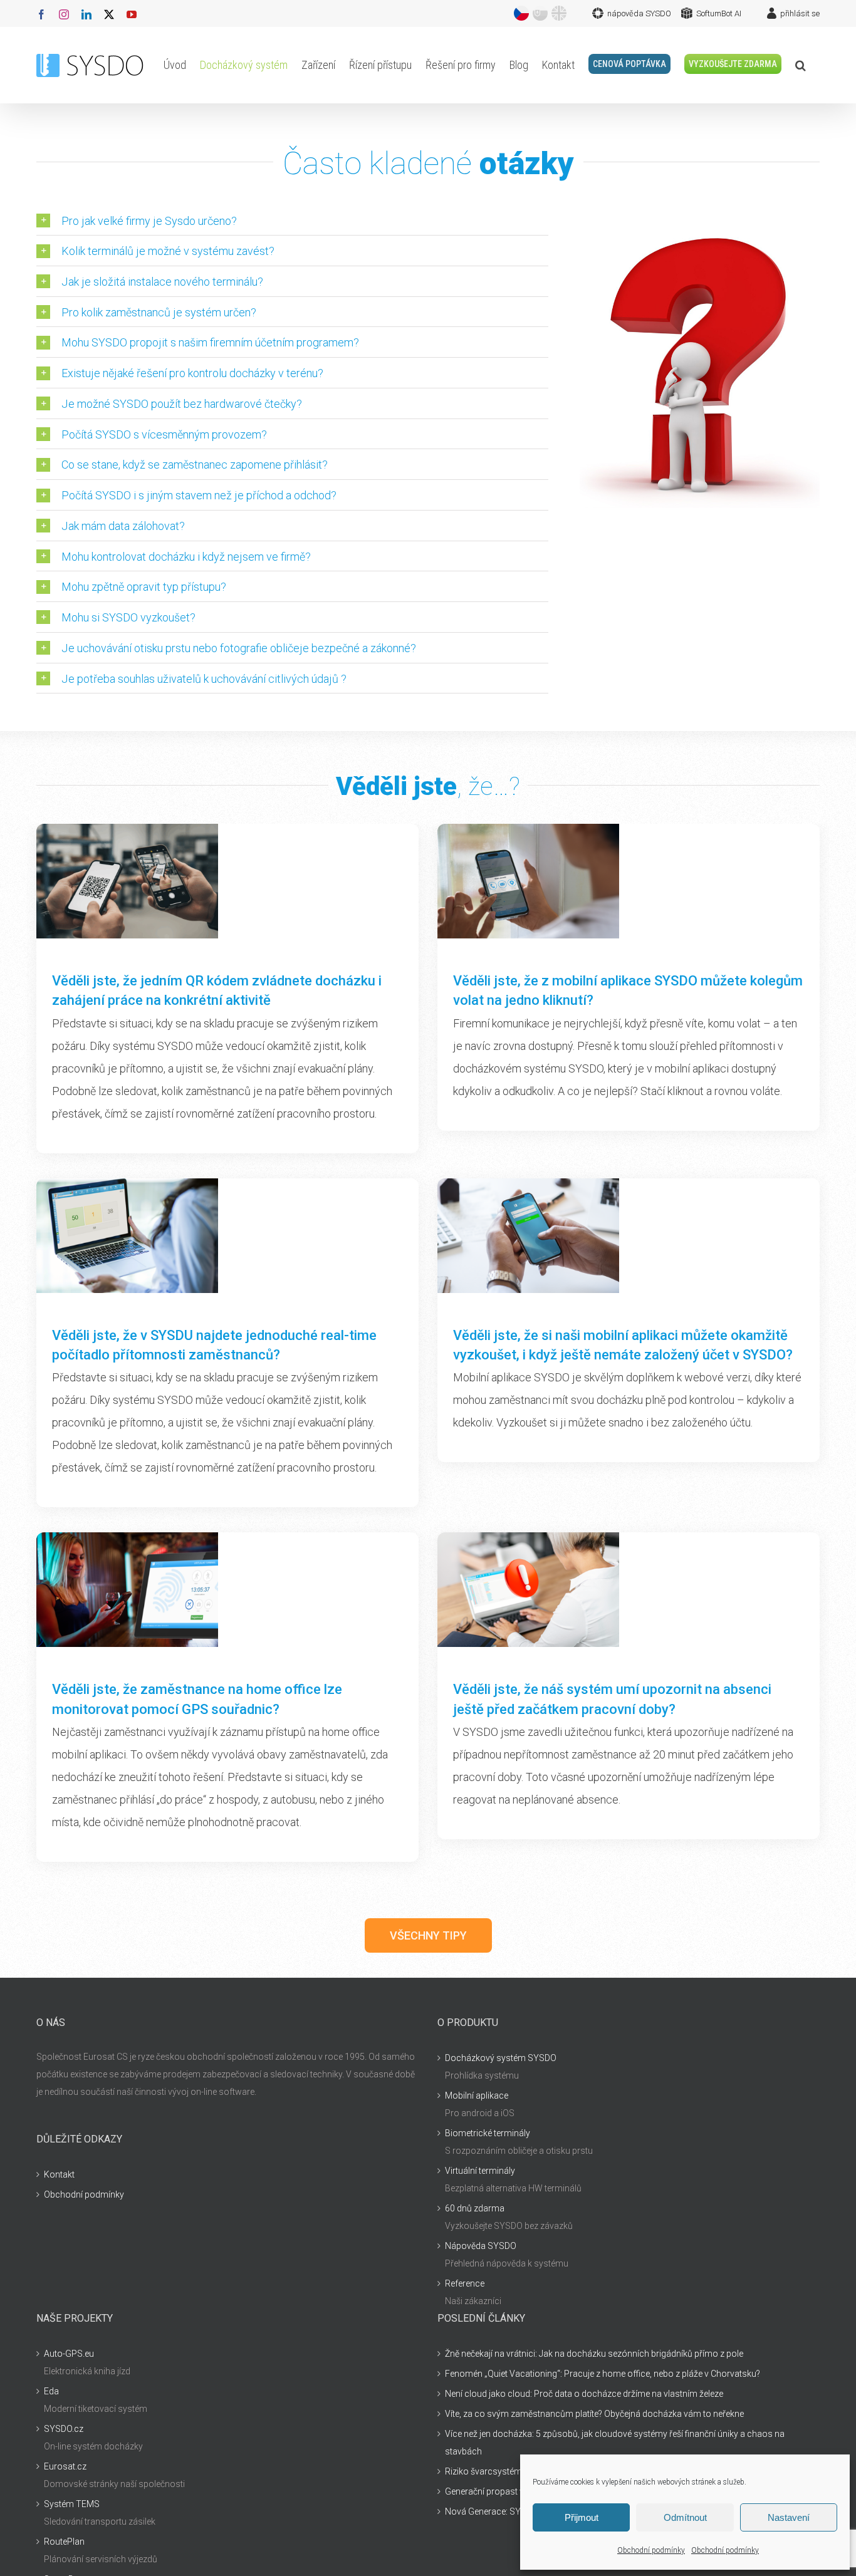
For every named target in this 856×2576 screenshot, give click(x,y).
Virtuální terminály (480, 2171)
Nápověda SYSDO (481, 2246)
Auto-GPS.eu (69, 2354)
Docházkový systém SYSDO (501, 2058)
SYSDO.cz (64, 2429)
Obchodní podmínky (651, 2550)
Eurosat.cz (65, 2466)
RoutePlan (64, 2542)
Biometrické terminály (488, 2133)
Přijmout (582, 2517)
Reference (465, 2283)
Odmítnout (685, 2517)
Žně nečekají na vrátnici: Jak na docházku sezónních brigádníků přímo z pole (594, 2354)
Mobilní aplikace (477, 2096)
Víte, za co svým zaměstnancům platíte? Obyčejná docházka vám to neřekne (594, 2414)
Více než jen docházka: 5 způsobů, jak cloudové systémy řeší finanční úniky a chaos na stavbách (615, 2443)
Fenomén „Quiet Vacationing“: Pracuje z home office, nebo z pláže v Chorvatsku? (603, 2374)
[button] (801, 65)
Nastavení (789, 2517)
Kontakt (59, 2174)
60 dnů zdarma (475, 2208)
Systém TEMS (72, 2504)
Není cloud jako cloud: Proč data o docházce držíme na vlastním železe (584, 2394)
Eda (51, 2391)
